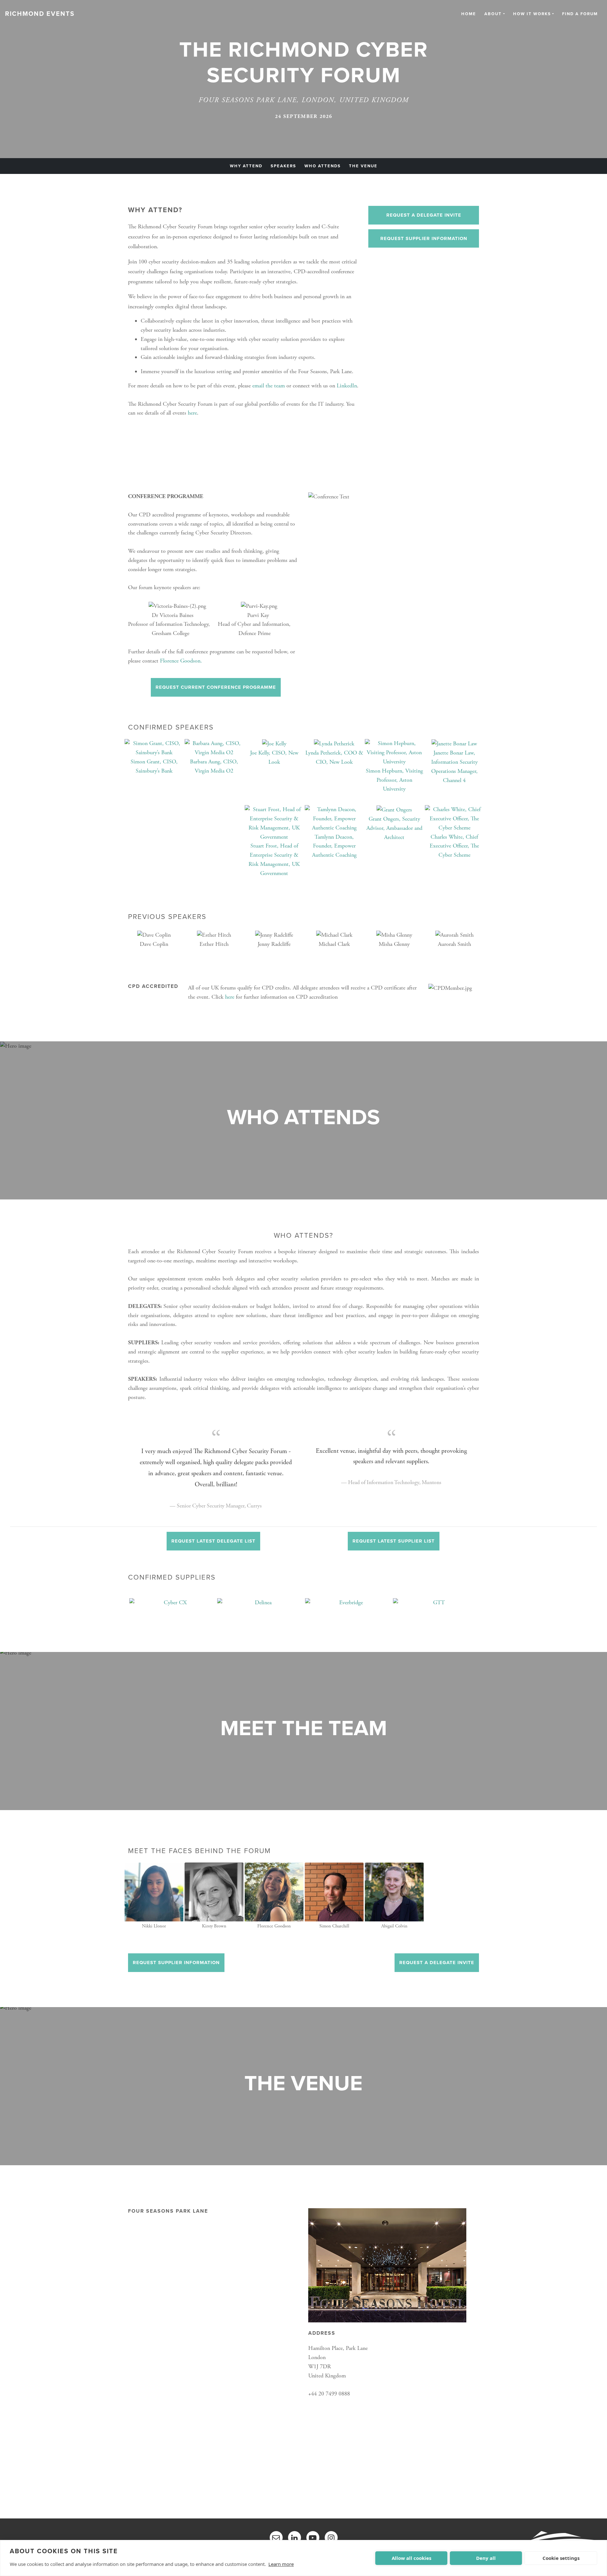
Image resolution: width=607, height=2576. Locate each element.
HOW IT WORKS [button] (532, 14)
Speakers (283, 166)
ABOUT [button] (493, 14)
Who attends (323, 166)
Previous (123, 1610)
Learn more (281, 2564)
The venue (363, 166)
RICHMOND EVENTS (40, 14)
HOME (469, 14)
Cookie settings (561, 2558)
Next (484, 1610)
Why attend (246, 166)
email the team (269, 386)
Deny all (486, 2558)
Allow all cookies (411, 2558)
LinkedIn (347, 386)
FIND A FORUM (580, 14)
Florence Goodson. (182, 661)
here (192, 413)
